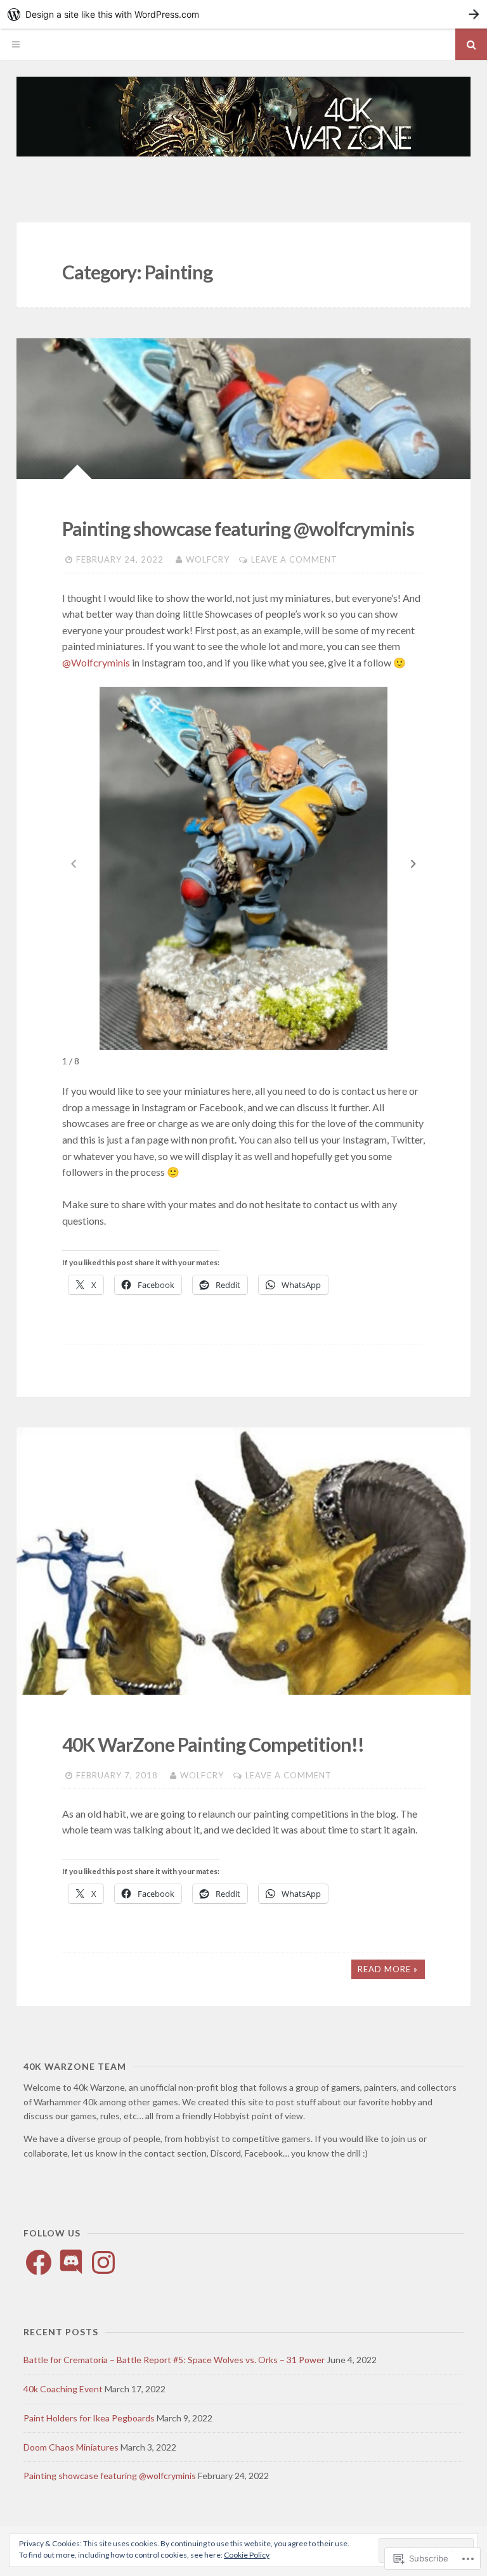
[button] (413, 864)
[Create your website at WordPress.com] (243, 14)
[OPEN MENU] (16, 44)
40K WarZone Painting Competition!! (213, 1744)
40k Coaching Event (63, 2389)
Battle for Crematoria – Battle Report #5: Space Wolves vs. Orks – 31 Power (174, 2360)
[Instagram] (103, 2262)
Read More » (388, 1969)
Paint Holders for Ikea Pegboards (89, 2418)
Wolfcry (208, 559)
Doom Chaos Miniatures (71, 2447)
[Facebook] (39, 2262)
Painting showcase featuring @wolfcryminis (238, 528)
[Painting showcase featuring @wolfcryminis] (244, 409)
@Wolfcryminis (96, 662)
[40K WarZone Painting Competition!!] (244, 1561)
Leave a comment (294, 559)
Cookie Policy (247, 2555)
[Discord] (71, 2262)
